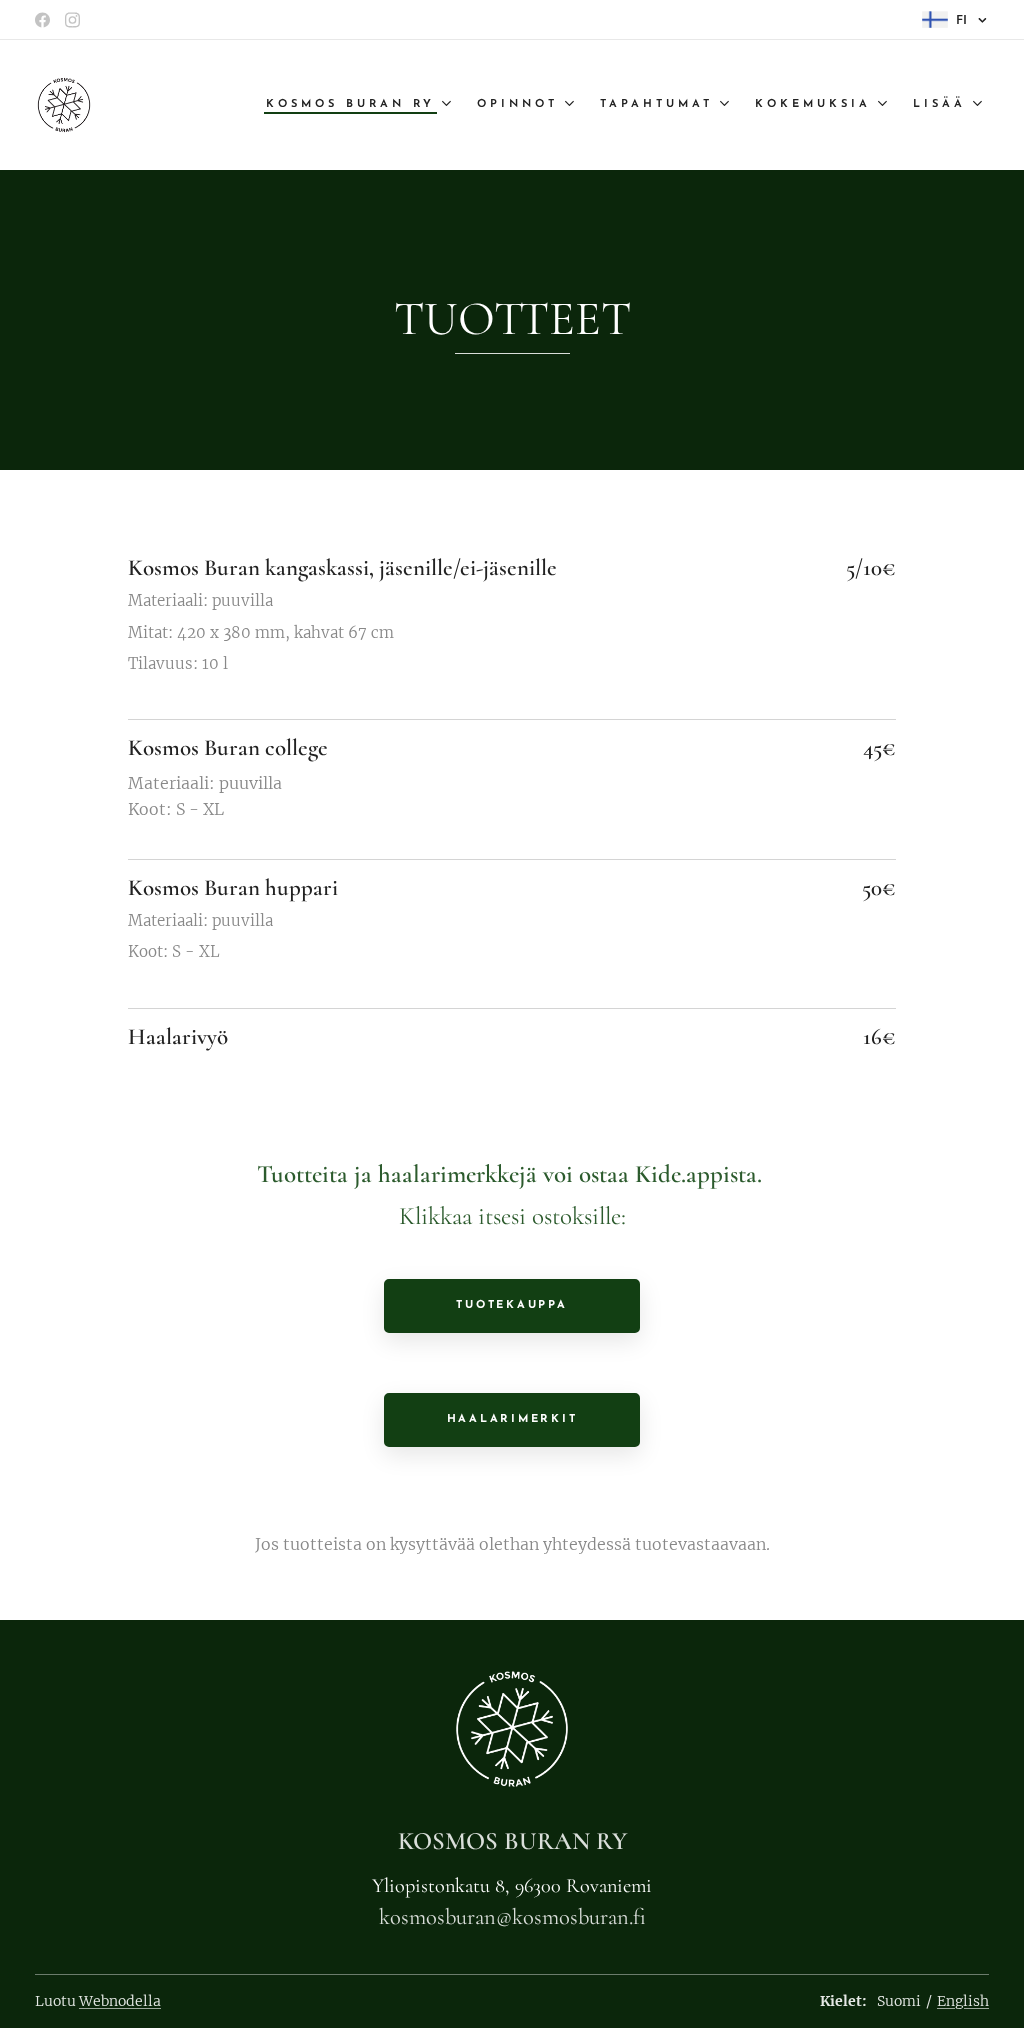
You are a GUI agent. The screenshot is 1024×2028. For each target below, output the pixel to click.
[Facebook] (42, 20)
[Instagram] (72, 20)
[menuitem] (361, 105)
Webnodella (120, 2001)
